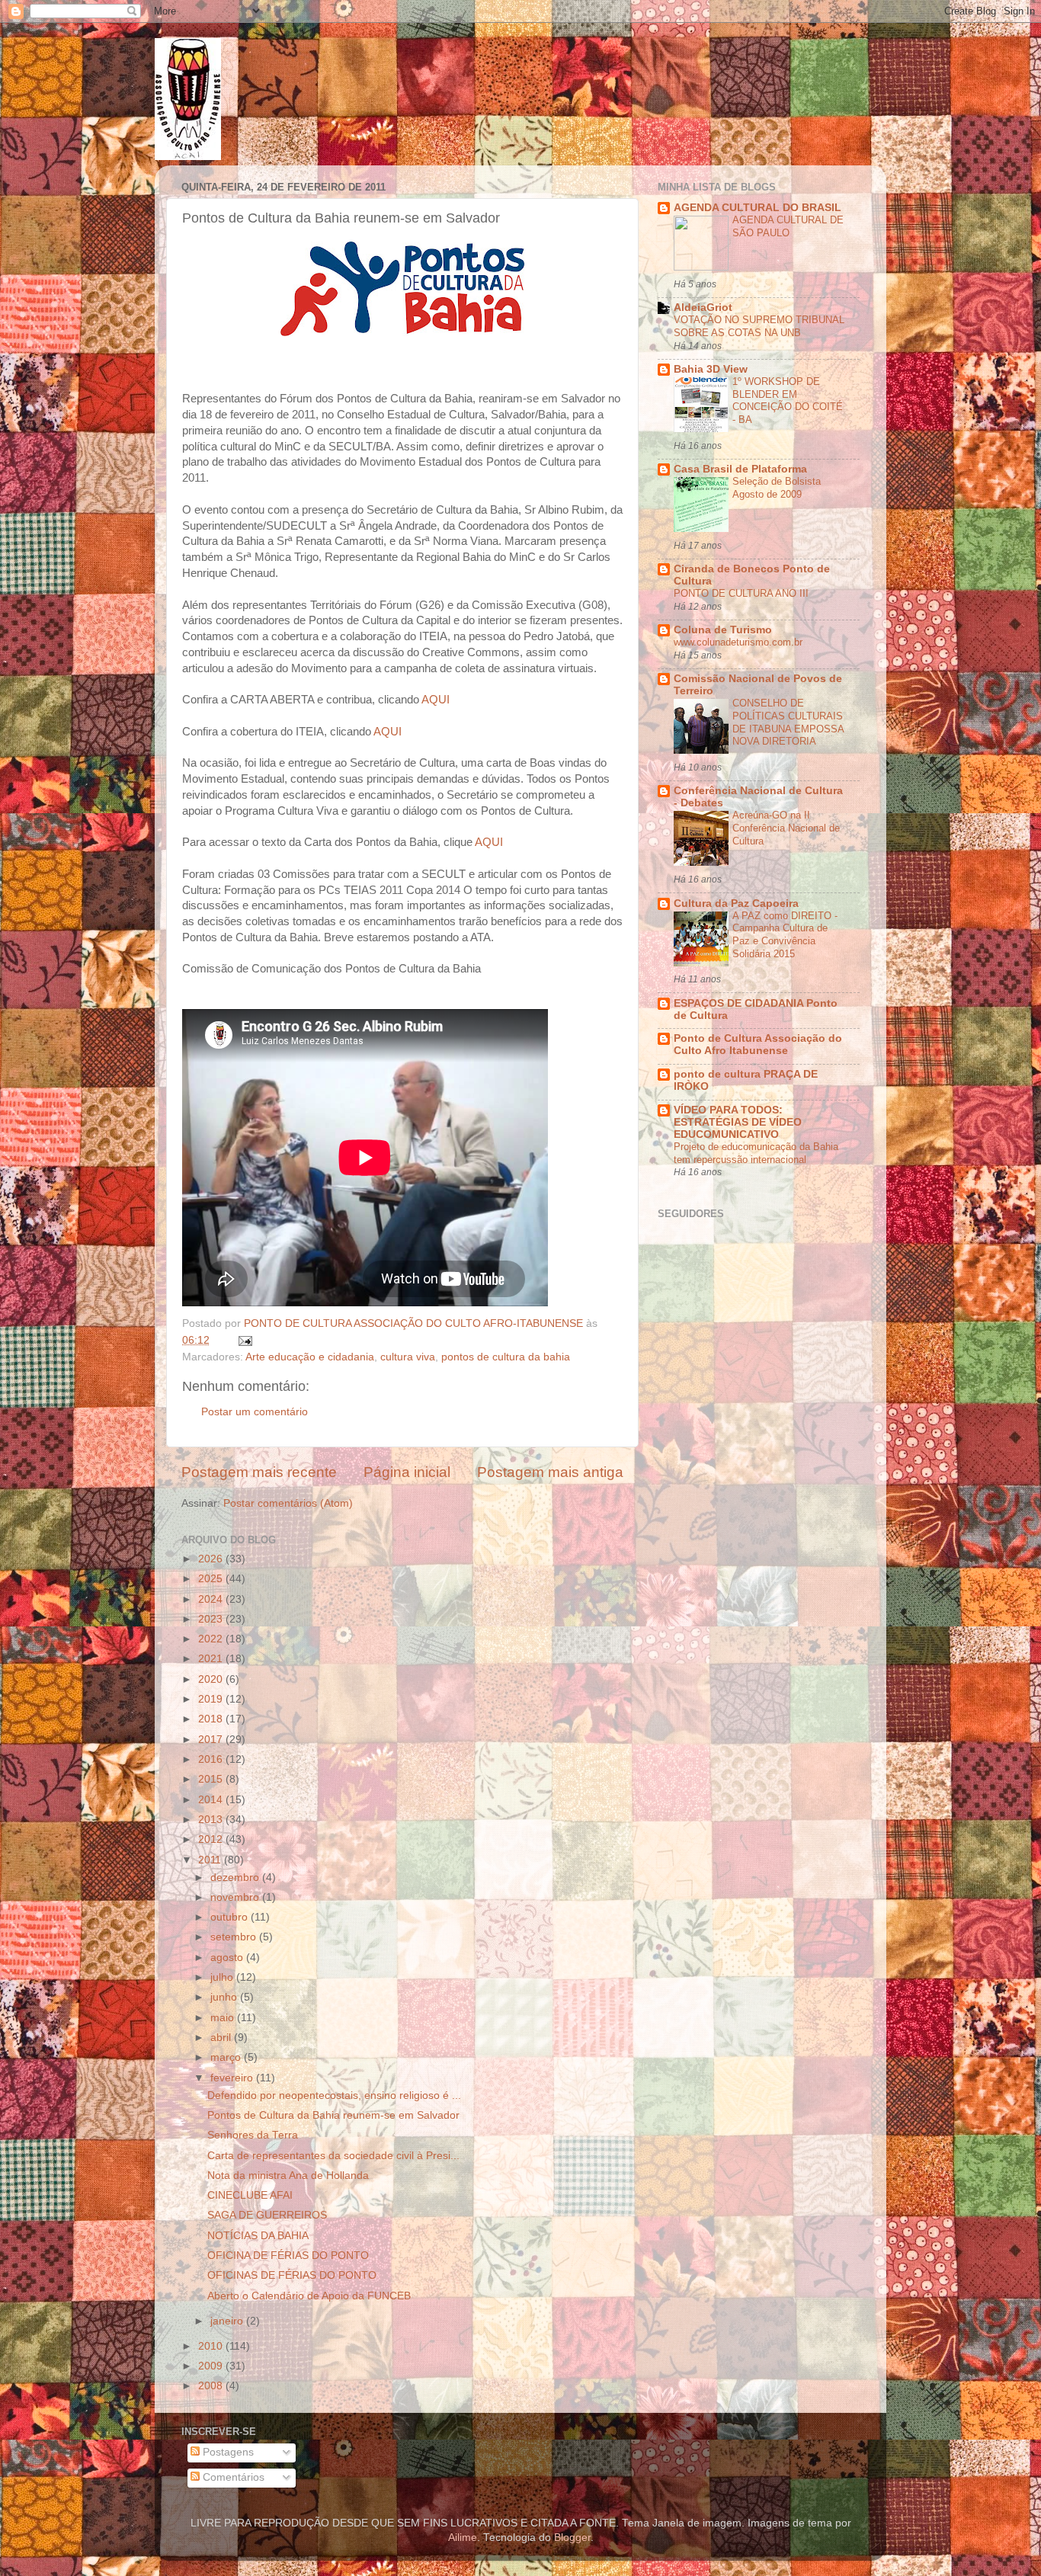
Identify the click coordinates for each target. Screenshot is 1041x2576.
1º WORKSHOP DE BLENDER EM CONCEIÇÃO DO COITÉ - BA (788, 400)
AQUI (436, 700)
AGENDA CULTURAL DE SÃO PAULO (788, 226)
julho (223, 1977)
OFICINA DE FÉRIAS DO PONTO (288, 2256)
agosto (228, 1958)
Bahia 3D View (711, 369)
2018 (212, 1719)
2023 (212, 1619)
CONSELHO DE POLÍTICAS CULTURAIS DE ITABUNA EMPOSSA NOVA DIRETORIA (788, 722)
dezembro (236, 1878)
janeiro (228, 2321)
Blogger (572, 2538)
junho (225, 1997)
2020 (212, 1679)
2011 (211, 1860)
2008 (212, 2386)
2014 (212, 1800)
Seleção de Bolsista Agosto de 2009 (777, 488)
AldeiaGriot (703, 308)
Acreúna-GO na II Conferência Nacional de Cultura (786, 828)
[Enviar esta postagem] (244, 1340)
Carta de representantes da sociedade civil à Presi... (333, 2156)
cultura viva (408, 1357)
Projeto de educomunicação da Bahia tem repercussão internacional (756, 1153)
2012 (212, 1839)
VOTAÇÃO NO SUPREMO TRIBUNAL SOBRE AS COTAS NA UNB (759, 326)
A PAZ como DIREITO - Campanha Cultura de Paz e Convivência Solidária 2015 (785, 935)
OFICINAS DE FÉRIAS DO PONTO (292, 2275)
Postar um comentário (255, 1412)
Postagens (227, 2452)
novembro (236, 1897)
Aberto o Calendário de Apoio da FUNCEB (309, 2296)
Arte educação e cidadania (310, 1357)
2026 (212, 1559)
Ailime (463, 2538)
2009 (212, 2366)
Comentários (232, 2477)
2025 (212, 1579)
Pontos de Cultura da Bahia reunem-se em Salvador (333, 2115)
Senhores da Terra (253, 2135)
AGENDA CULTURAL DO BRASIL (758, 208)
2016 (212, 1759)
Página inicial (407, 1472)
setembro (235, 1937)
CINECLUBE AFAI (250, 2195)
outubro (231, 1917)
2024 (212, 1599)
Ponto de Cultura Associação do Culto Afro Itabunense (758, 1044)
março (227, 2057)
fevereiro (233, 2078)
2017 (212, 1740)
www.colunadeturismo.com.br (738, 642)
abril (222, 2038)
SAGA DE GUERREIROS (267, 2215)
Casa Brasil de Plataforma (740, 469)
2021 (212, 1659)
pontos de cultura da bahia (506, 1357)
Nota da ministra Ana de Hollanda (288, 2176)
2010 (212, 2346)
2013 (212, 1820)
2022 (212, 1639)
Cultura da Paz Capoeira (736, 904)
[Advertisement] (816, 1458)
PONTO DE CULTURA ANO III (741, 593)
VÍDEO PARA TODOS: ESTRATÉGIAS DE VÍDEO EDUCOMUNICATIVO (738, 1122)
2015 (212, 1779)
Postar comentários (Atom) (288, 1503)
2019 (212, 1699)
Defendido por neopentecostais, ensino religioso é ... (334, 2095)
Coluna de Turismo (723, 630)
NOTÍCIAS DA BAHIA (258, 2236)
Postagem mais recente (259, 1472)
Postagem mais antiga (550, 1472)
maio (224, 2018)
